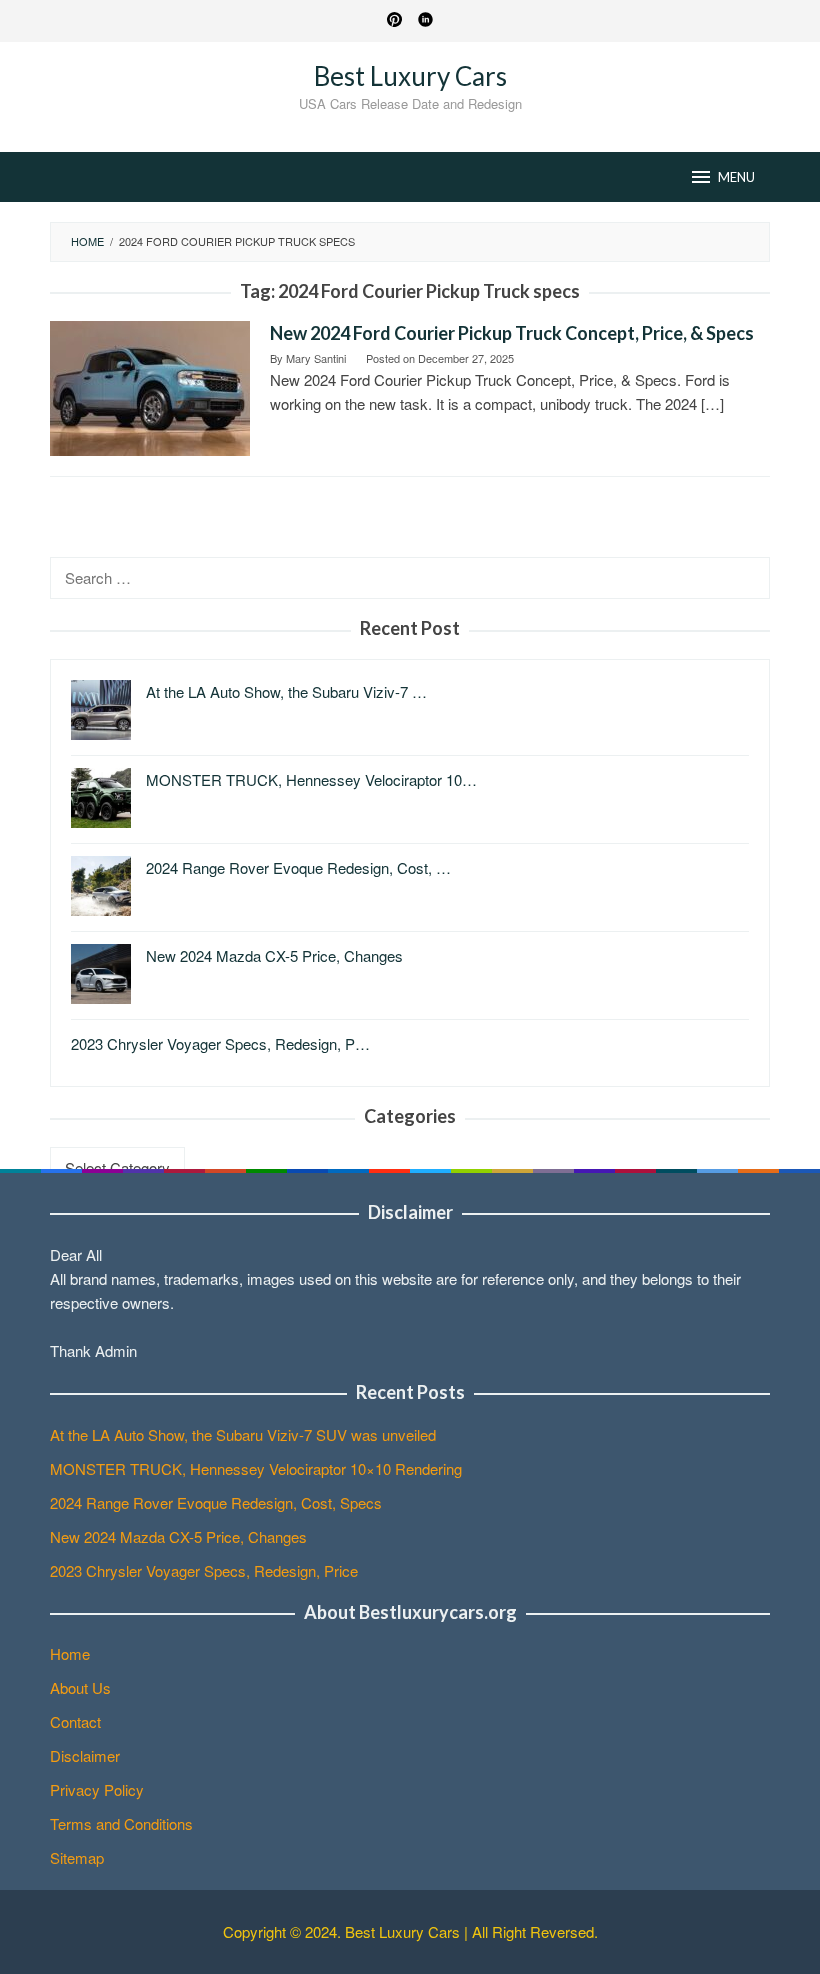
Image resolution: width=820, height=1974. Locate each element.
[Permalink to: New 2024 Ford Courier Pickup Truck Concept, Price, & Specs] (150, 386)
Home (70, 1653)
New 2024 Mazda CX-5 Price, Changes (178, 1536)
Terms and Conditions (121, 1823)
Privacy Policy (97, 1789)
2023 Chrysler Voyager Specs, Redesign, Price (204, 1570)
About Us (80, 1687)
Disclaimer (85, 1755)
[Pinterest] (394, 21)
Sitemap (77, 1857)
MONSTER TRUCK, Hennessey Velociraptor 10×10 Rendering (256, 1468)
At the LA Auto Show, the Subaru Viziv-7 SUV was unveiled (243, 1434)
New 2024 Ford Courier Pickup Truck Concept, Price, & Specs (512, 333)
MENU (736, 177)
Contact (75, 1721)
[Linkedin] (425, 21)
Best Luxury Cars (410, 76)
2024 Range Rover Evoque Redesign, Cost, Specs (216, 1502)
